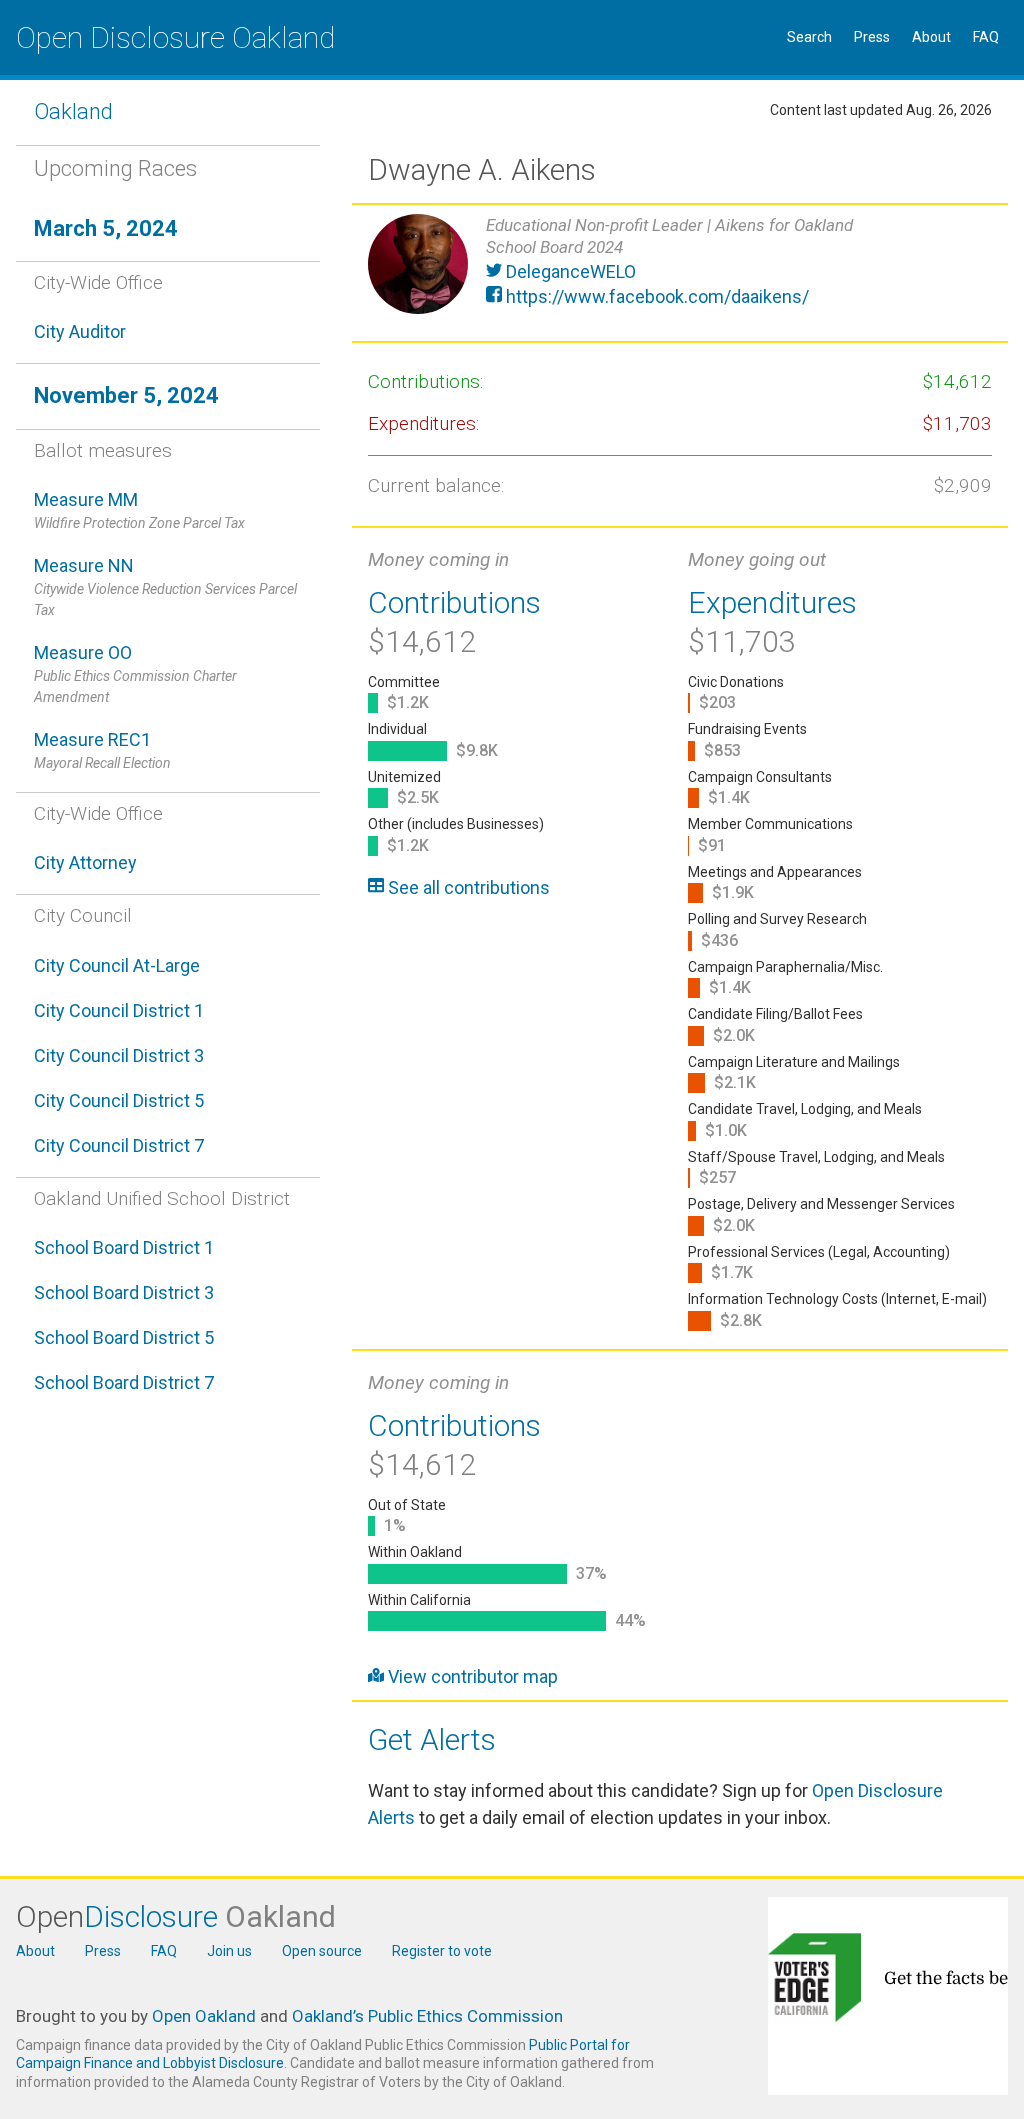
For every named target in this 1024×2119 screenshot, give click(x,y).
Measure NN (165, 586)
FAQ (986, 37)
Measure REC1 (102, 750)
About (931, 37)
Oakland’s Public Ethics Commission (427, 2016)
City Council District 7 (119, 1145)
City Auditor (80, 331)
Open (176, 1916)
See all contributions (467, 887)
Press (872, 37)
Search (809, 37)
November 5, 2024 (126, 395)
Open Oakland (204, 2016)
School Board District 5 (124, 1337)
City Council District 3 (119, 1055)
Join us (229, 1951)
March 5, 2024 (106, 228)
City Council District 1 (119, 1010)
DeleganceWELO (569, 271)
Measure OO (135, 673)
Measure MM (139, 510)
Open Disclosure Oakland (175, 37)
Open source (322, 1951)
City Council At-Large (117, 965)
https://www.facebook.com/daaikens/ (655, 296)
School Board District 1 (124, 1247)
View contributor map (471, 1676)
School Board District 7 (124, 1382)
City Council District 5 (119, 1100)
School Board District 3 (124, 1292)
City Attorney (85, 862)
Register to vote (442, 1951)
